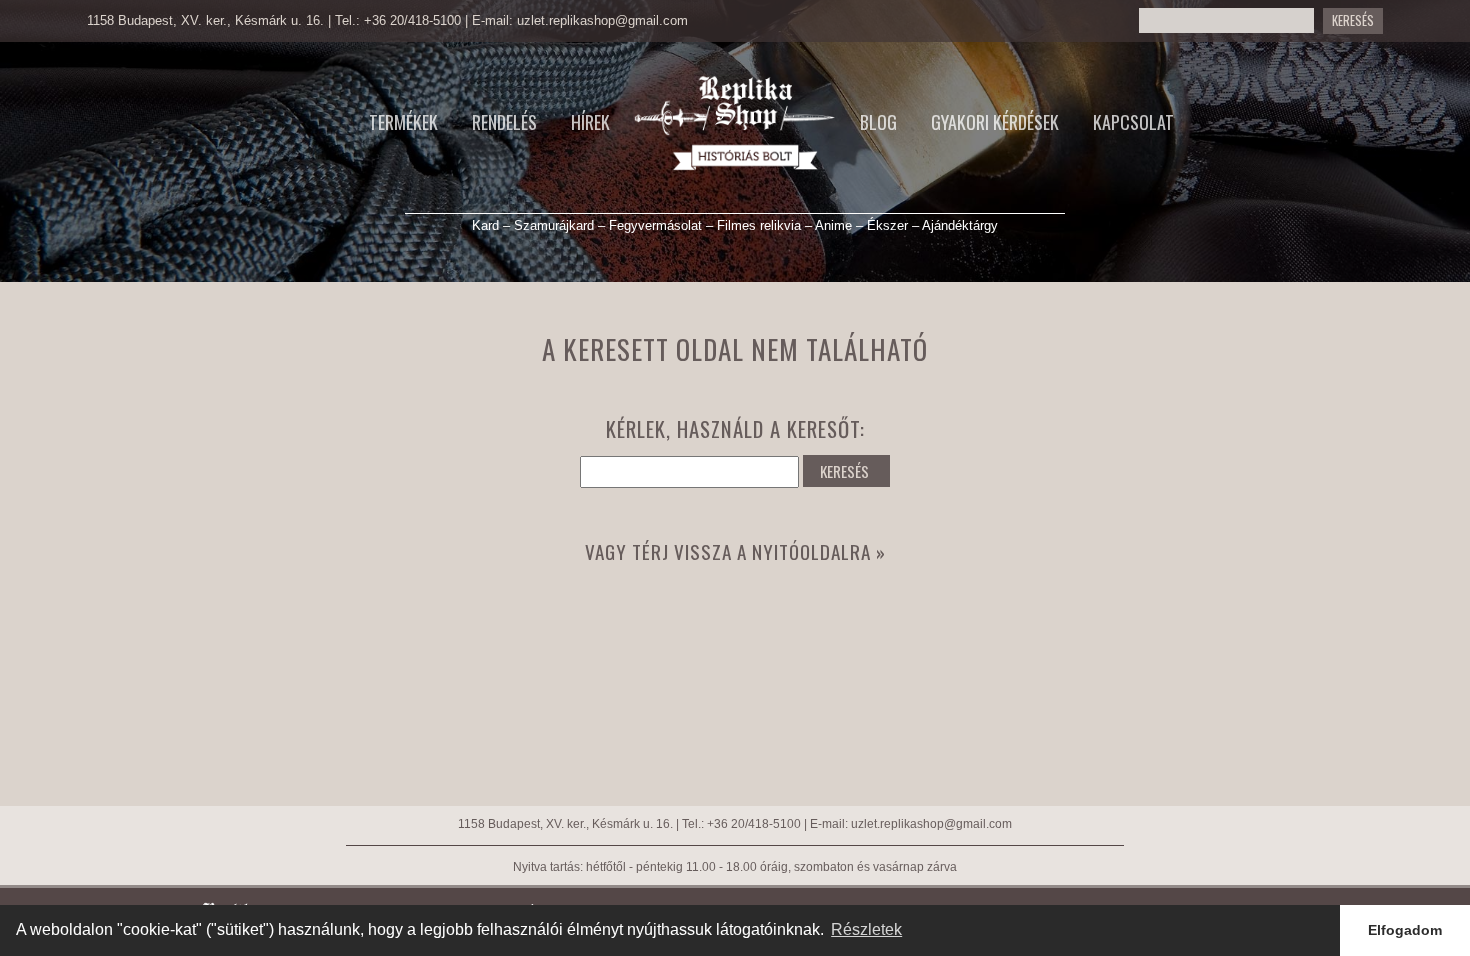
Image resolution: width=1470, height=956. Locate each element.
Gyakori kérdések (995, 122)
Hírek (590, 122)
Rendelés (504, 122)
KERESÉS (844, 471)
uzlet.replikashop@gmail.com (602, 20)
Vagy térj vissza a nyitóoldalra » (735, 551)
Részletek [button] (866, 929)
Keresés (1353, 20)
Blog (878, 122)
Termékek (403, 122)
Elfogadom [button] (1405, 930)
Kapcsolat (1133, 122)
